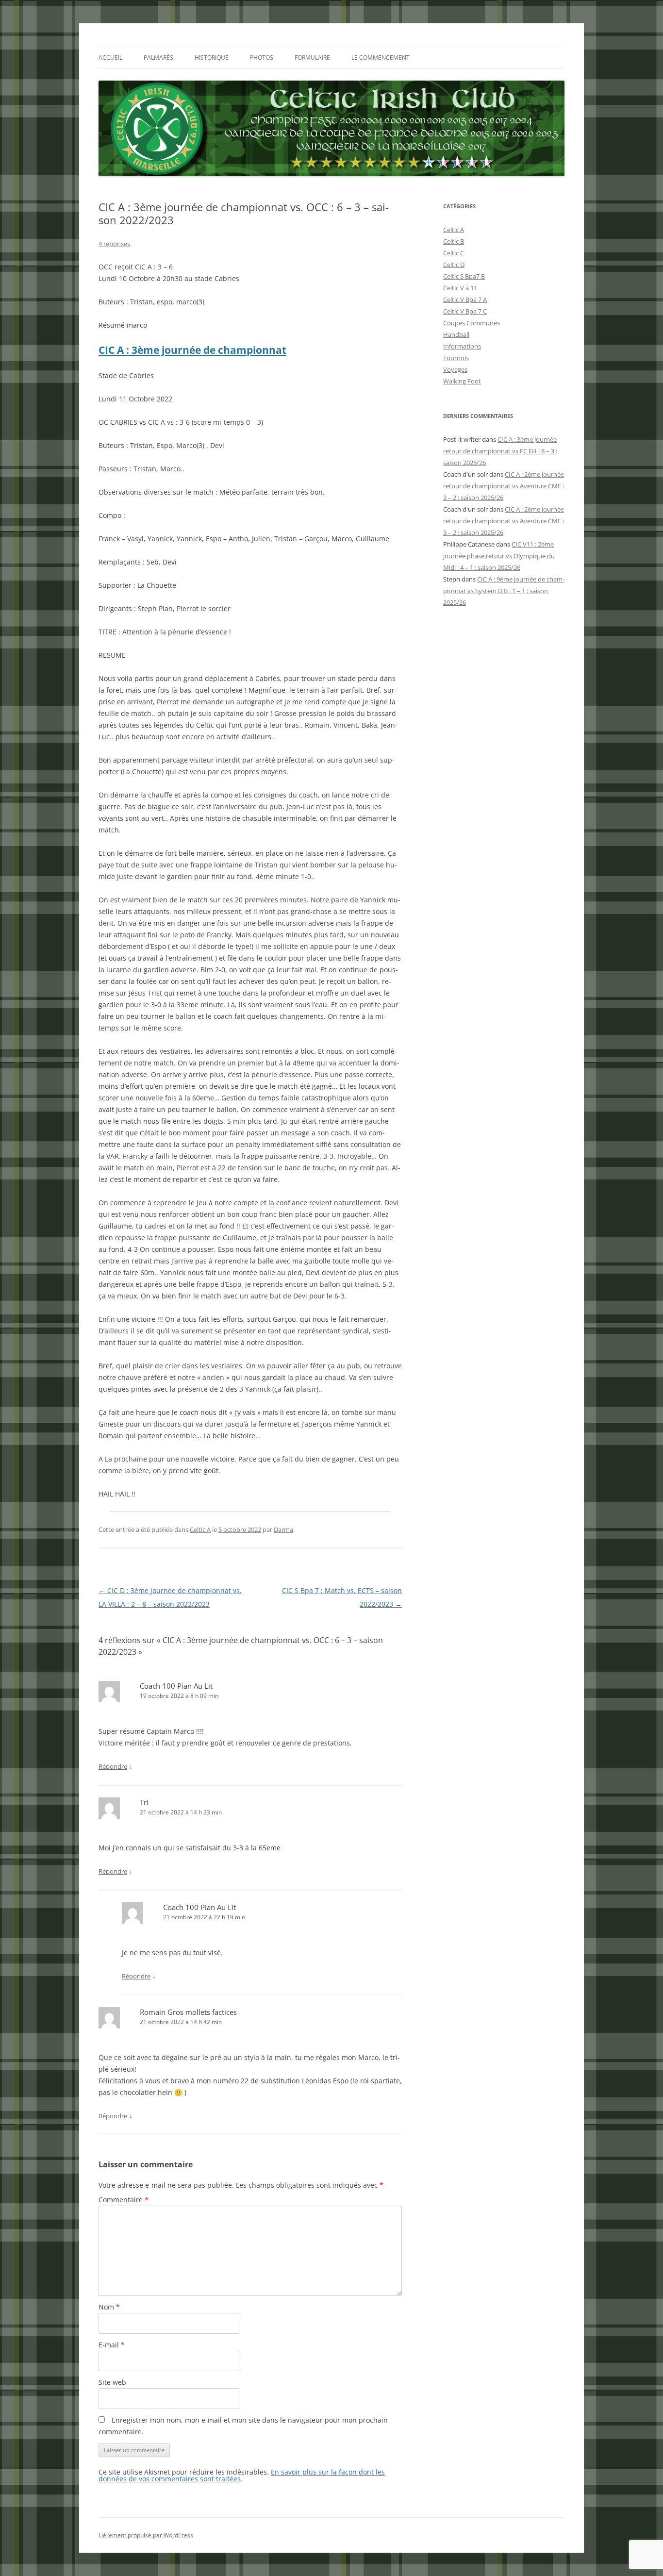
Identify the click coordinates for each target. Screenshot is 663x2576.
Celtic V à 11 (460, 288)
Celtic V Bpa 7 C (465, 311)
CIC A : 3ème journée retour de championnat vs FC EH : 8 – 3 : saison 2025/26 (500, 451)
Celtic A (200, 1529)
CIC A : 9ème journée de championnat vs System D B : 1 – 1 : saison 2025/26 (504, 591)
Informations (462, 346)
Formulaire (312, 58)
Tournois (456, 358)
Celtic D (454, 265)
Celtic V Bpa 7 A (465, 299)
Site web (112, 2382)
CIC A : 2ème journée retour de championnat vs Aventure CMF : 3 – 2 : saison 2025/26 (504, 486)
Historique (212, 58)
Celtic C (454, 253)
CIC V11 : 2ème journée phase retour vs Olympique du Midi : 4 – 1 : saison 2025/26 (499, 556)
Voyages (455, 369)
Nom (109, 2307)
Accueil (110, 58)
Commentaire (124, 2200)
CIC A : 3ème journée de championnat (192, 350)
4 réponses (114, 244)
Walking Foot (462, 381)
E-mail (112, 2345)
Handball (456, 334)
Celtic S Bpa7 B (464, 276)
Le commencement (381, 58)
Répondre (113, 1766)
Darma (283, 1529)
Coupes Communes (472, 323)
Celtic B (454, 241)
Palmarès (158, 58)
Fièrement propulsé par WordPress (146, 2535)
